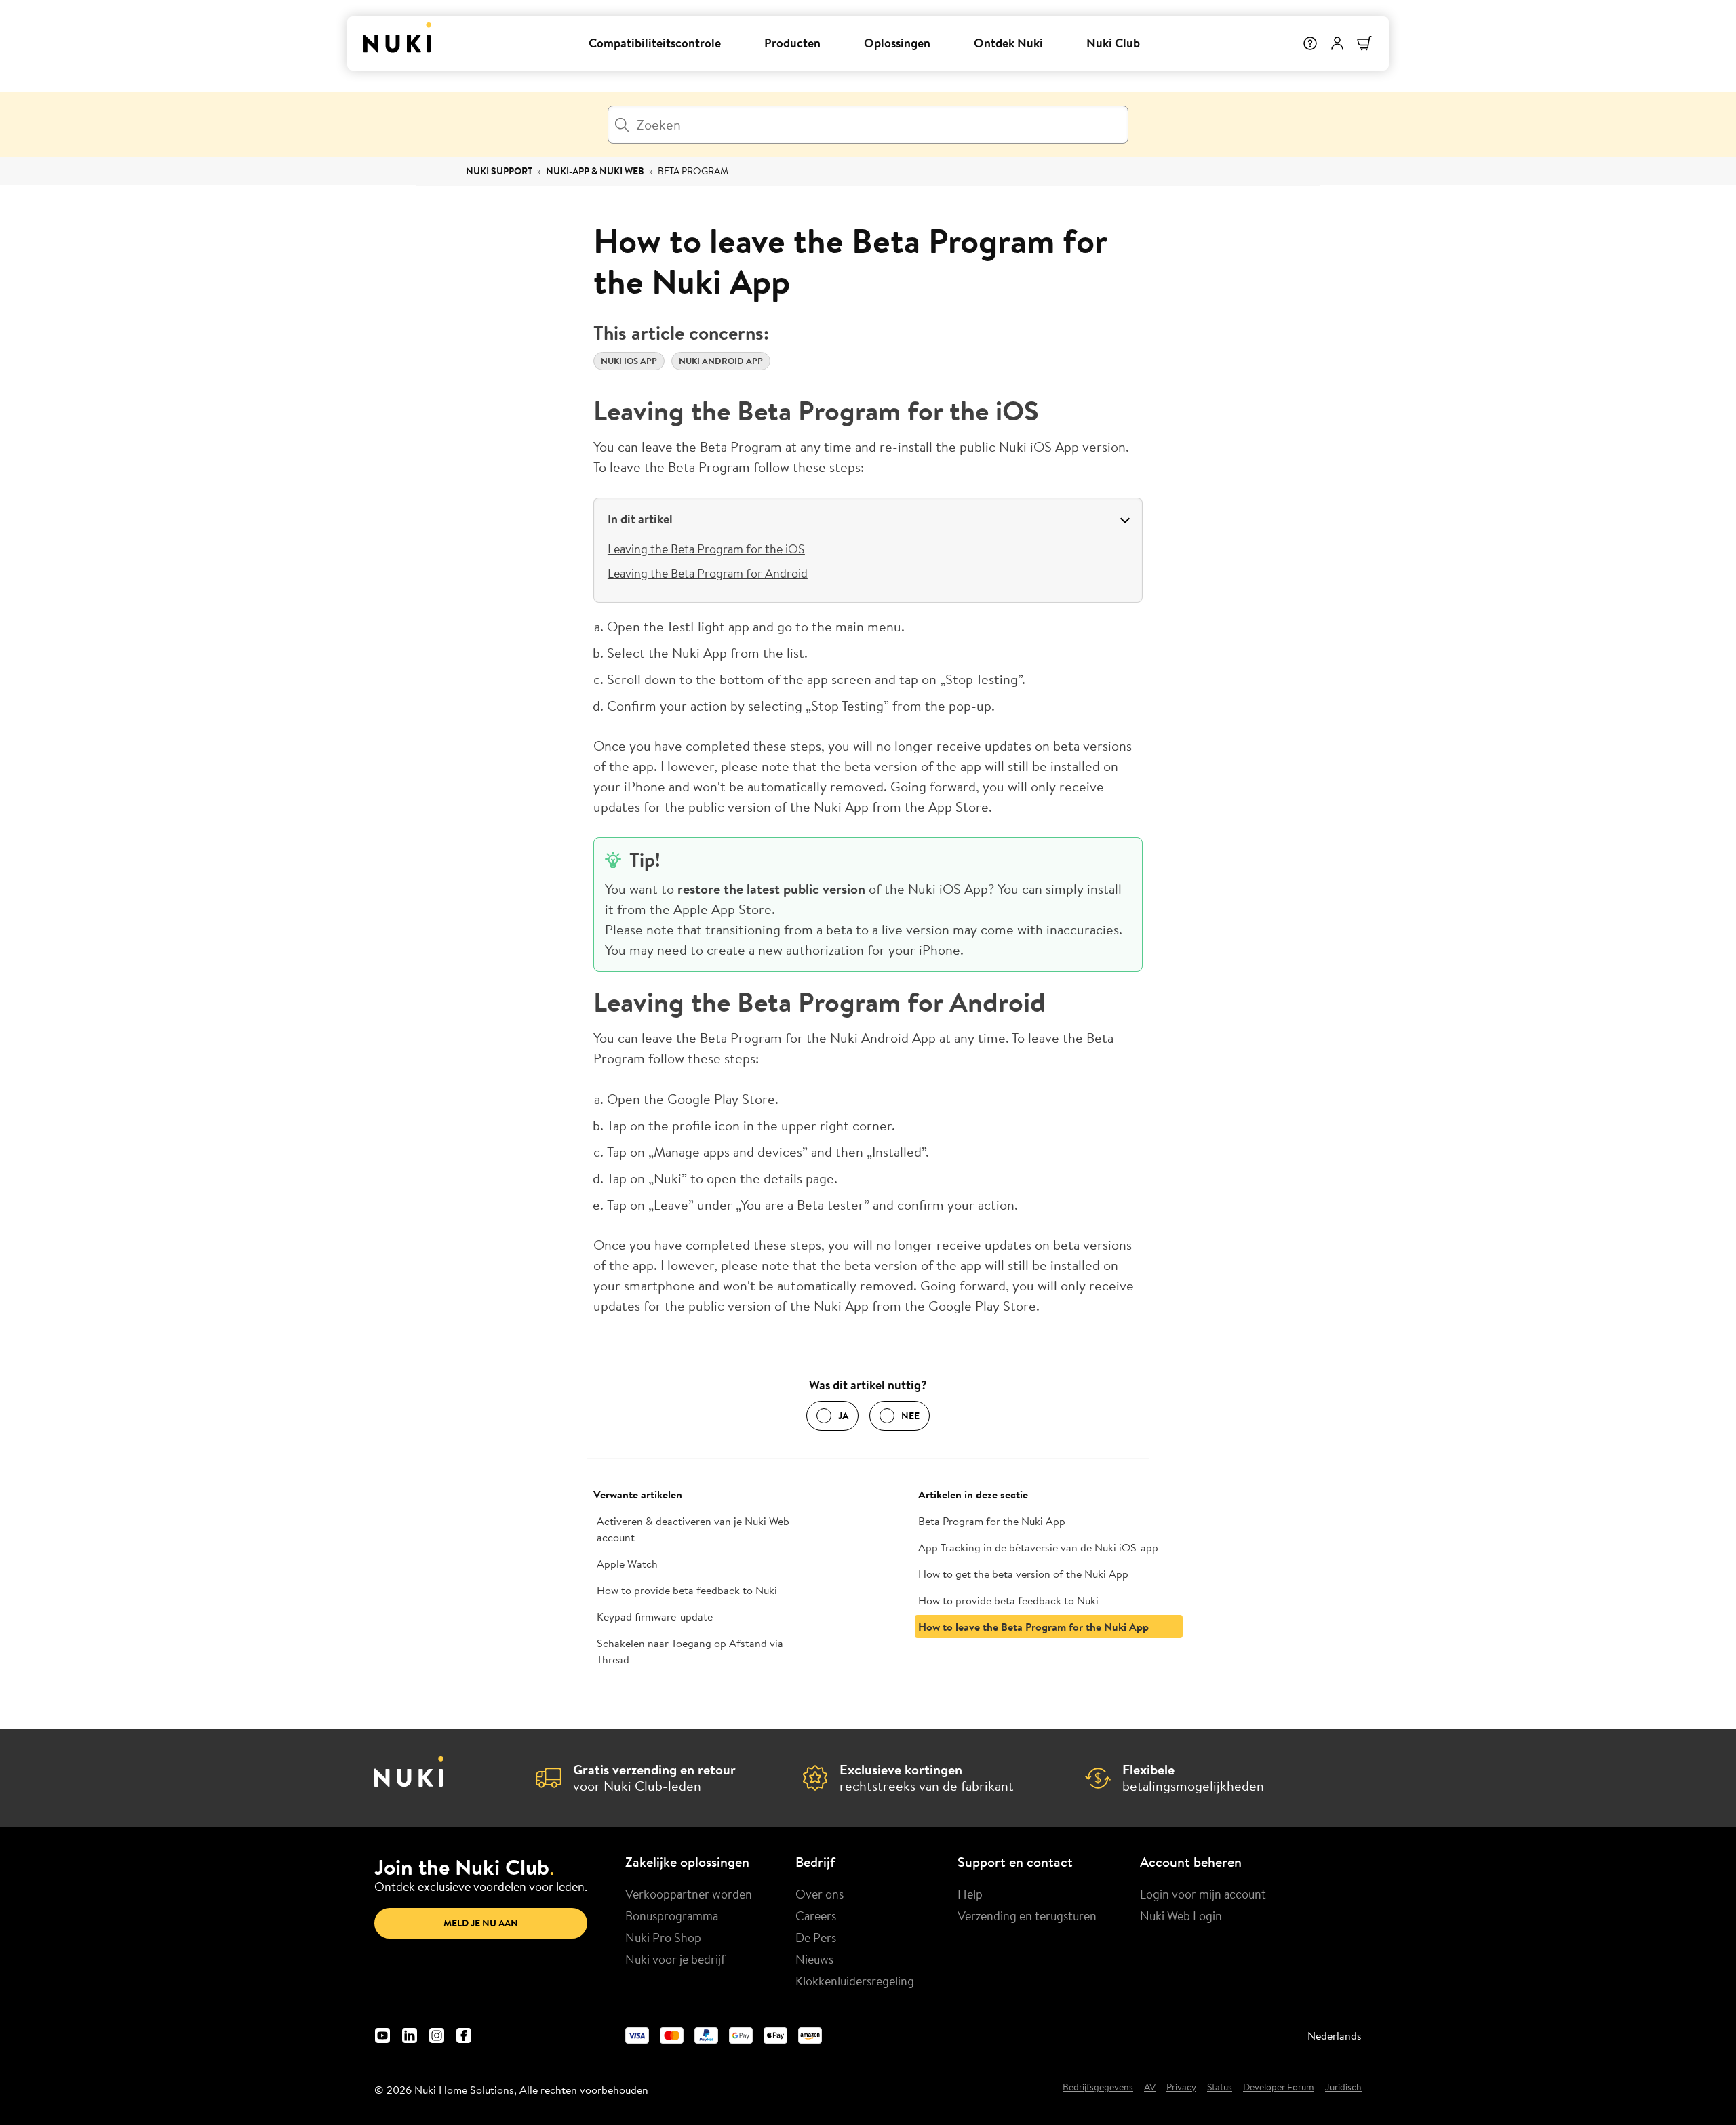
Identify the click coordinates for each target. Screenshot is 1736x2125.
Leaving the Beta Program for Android (708, 573)
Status (1220, 2088)
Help (970, 1894)
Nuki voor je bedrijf (675, 1959)
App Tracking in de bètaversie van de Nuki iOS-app (1038, 1547)
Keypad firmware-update (655, 1616)
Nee (910, 1416)
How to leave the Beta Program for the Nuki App (1033, 1627)
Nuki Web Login (1181, 1915)
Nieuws (814, 1959)
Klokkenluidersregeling (855, 1981)
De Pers (816, 1937)
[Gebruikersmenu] (1337, 43)
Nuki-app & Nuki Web (595, 171)
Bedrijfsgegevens (1098, 2088)
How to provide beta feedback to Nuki (687, 1590)
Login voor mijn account (1203, 1894)
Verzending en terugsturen (1027, 1915)
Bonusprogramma (672, 1915)
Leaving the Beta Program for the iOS (706, 549)
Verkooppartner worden (689, 1894)
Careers (816, 1915)
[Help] (1310, 43)
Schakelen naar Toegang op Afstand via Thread (690, 1651)
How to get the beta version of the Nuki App (1023, 1574)
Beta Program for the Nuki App (992, 1521)
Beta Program (693, 171)
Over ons (820, 1894)
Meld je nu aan (481, 1923)
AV (1150, 2088)
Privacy (1181, 2088)
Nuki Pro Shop (663, 1937)
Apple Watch (627, 1564)
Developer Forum (1279, 2088)
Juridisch (1343, 2088)
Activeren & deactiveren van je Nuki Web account (693, 1529)
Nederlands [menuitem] (1335, 2035)
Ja (843, 1416)
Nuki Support (499, 171)
